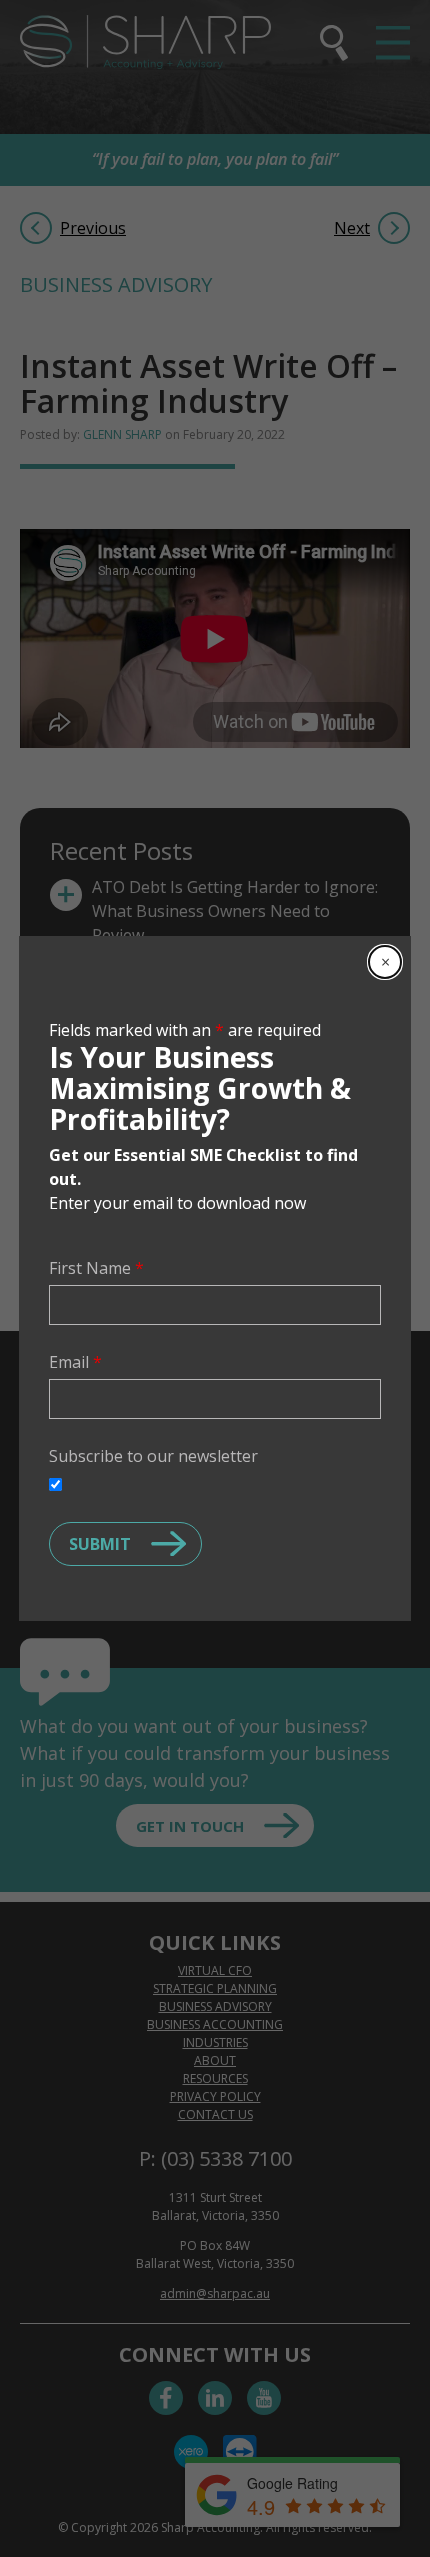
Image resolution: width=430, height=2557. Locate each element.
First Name (96, 1268)
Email (75, 1362)
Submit (100, 1544)
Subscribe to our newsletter (153, 1456)
